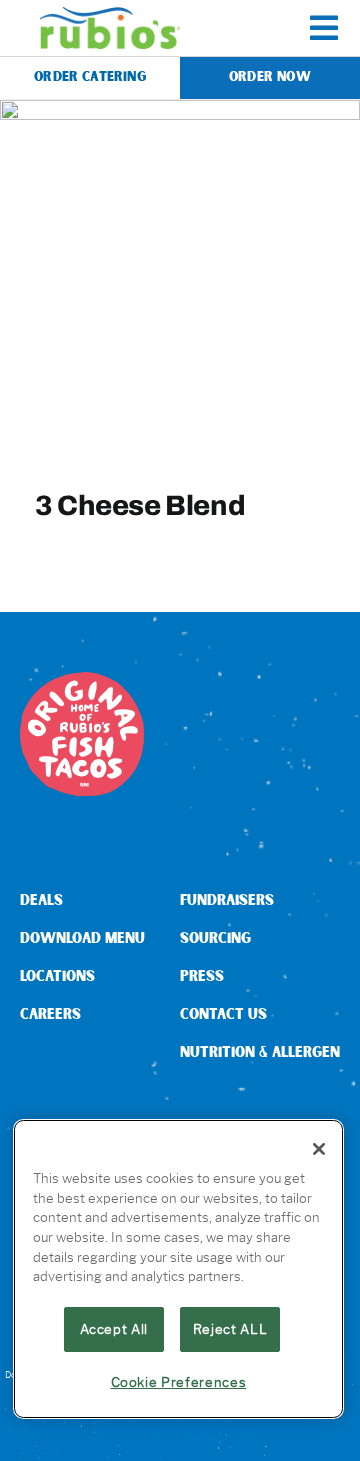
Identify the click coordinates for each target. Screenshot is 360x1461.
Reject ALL (230, 1329)
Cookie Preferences (179, 1382)
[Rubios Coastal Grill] (110, 14)
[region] (178, 1269)
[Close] (319, 1149)
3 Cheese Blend (140, 505)
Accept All (114, 1329)
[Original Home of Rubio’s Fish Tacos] (82, 679)
